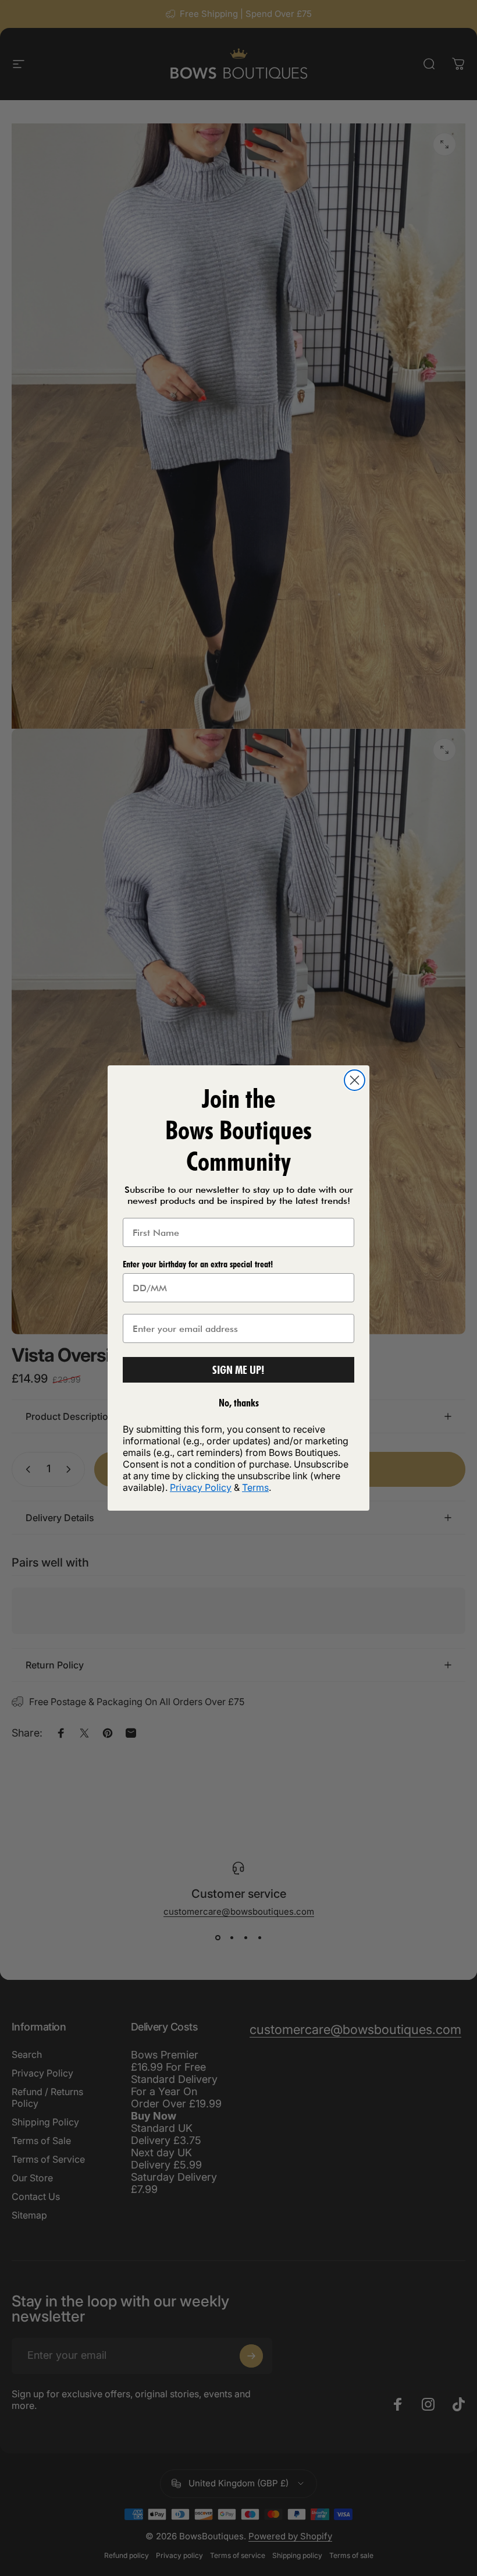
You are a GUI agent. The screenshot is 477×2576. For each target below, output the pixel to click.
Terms (255, 1487)
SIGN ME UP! (238, 1370)
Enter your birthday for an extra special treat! (198, 1264)
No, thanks (239, 1403)
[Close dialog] (355, 1080)
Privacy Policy (201, 1487)
